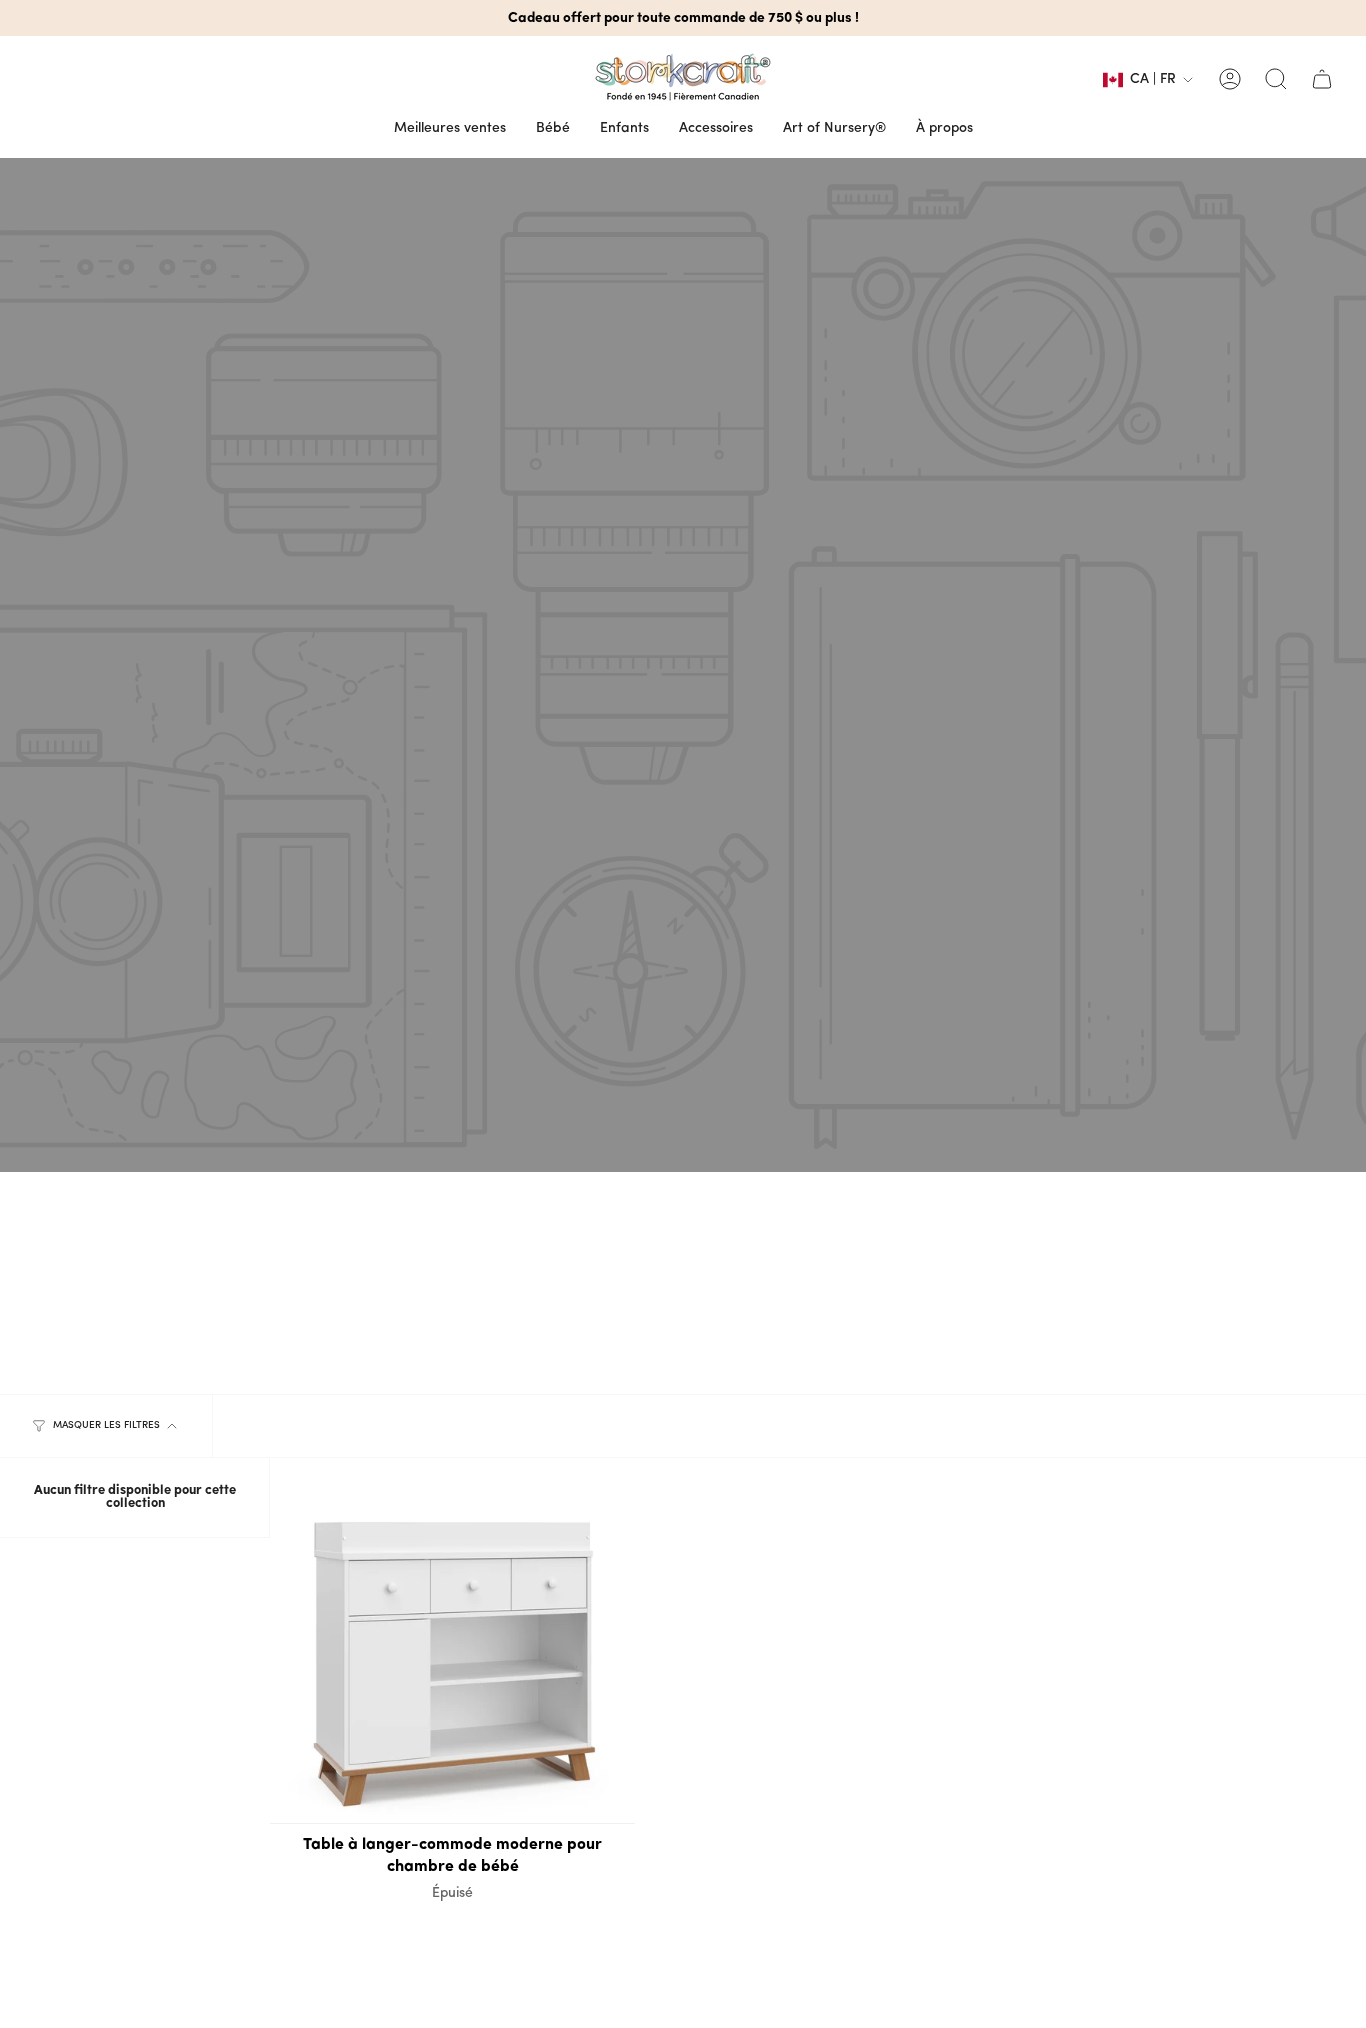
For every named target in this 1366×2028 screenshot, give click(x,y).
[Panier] (1322, 79)
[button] (553, 129)
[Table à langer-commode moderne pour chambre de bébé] (452, 1640)
